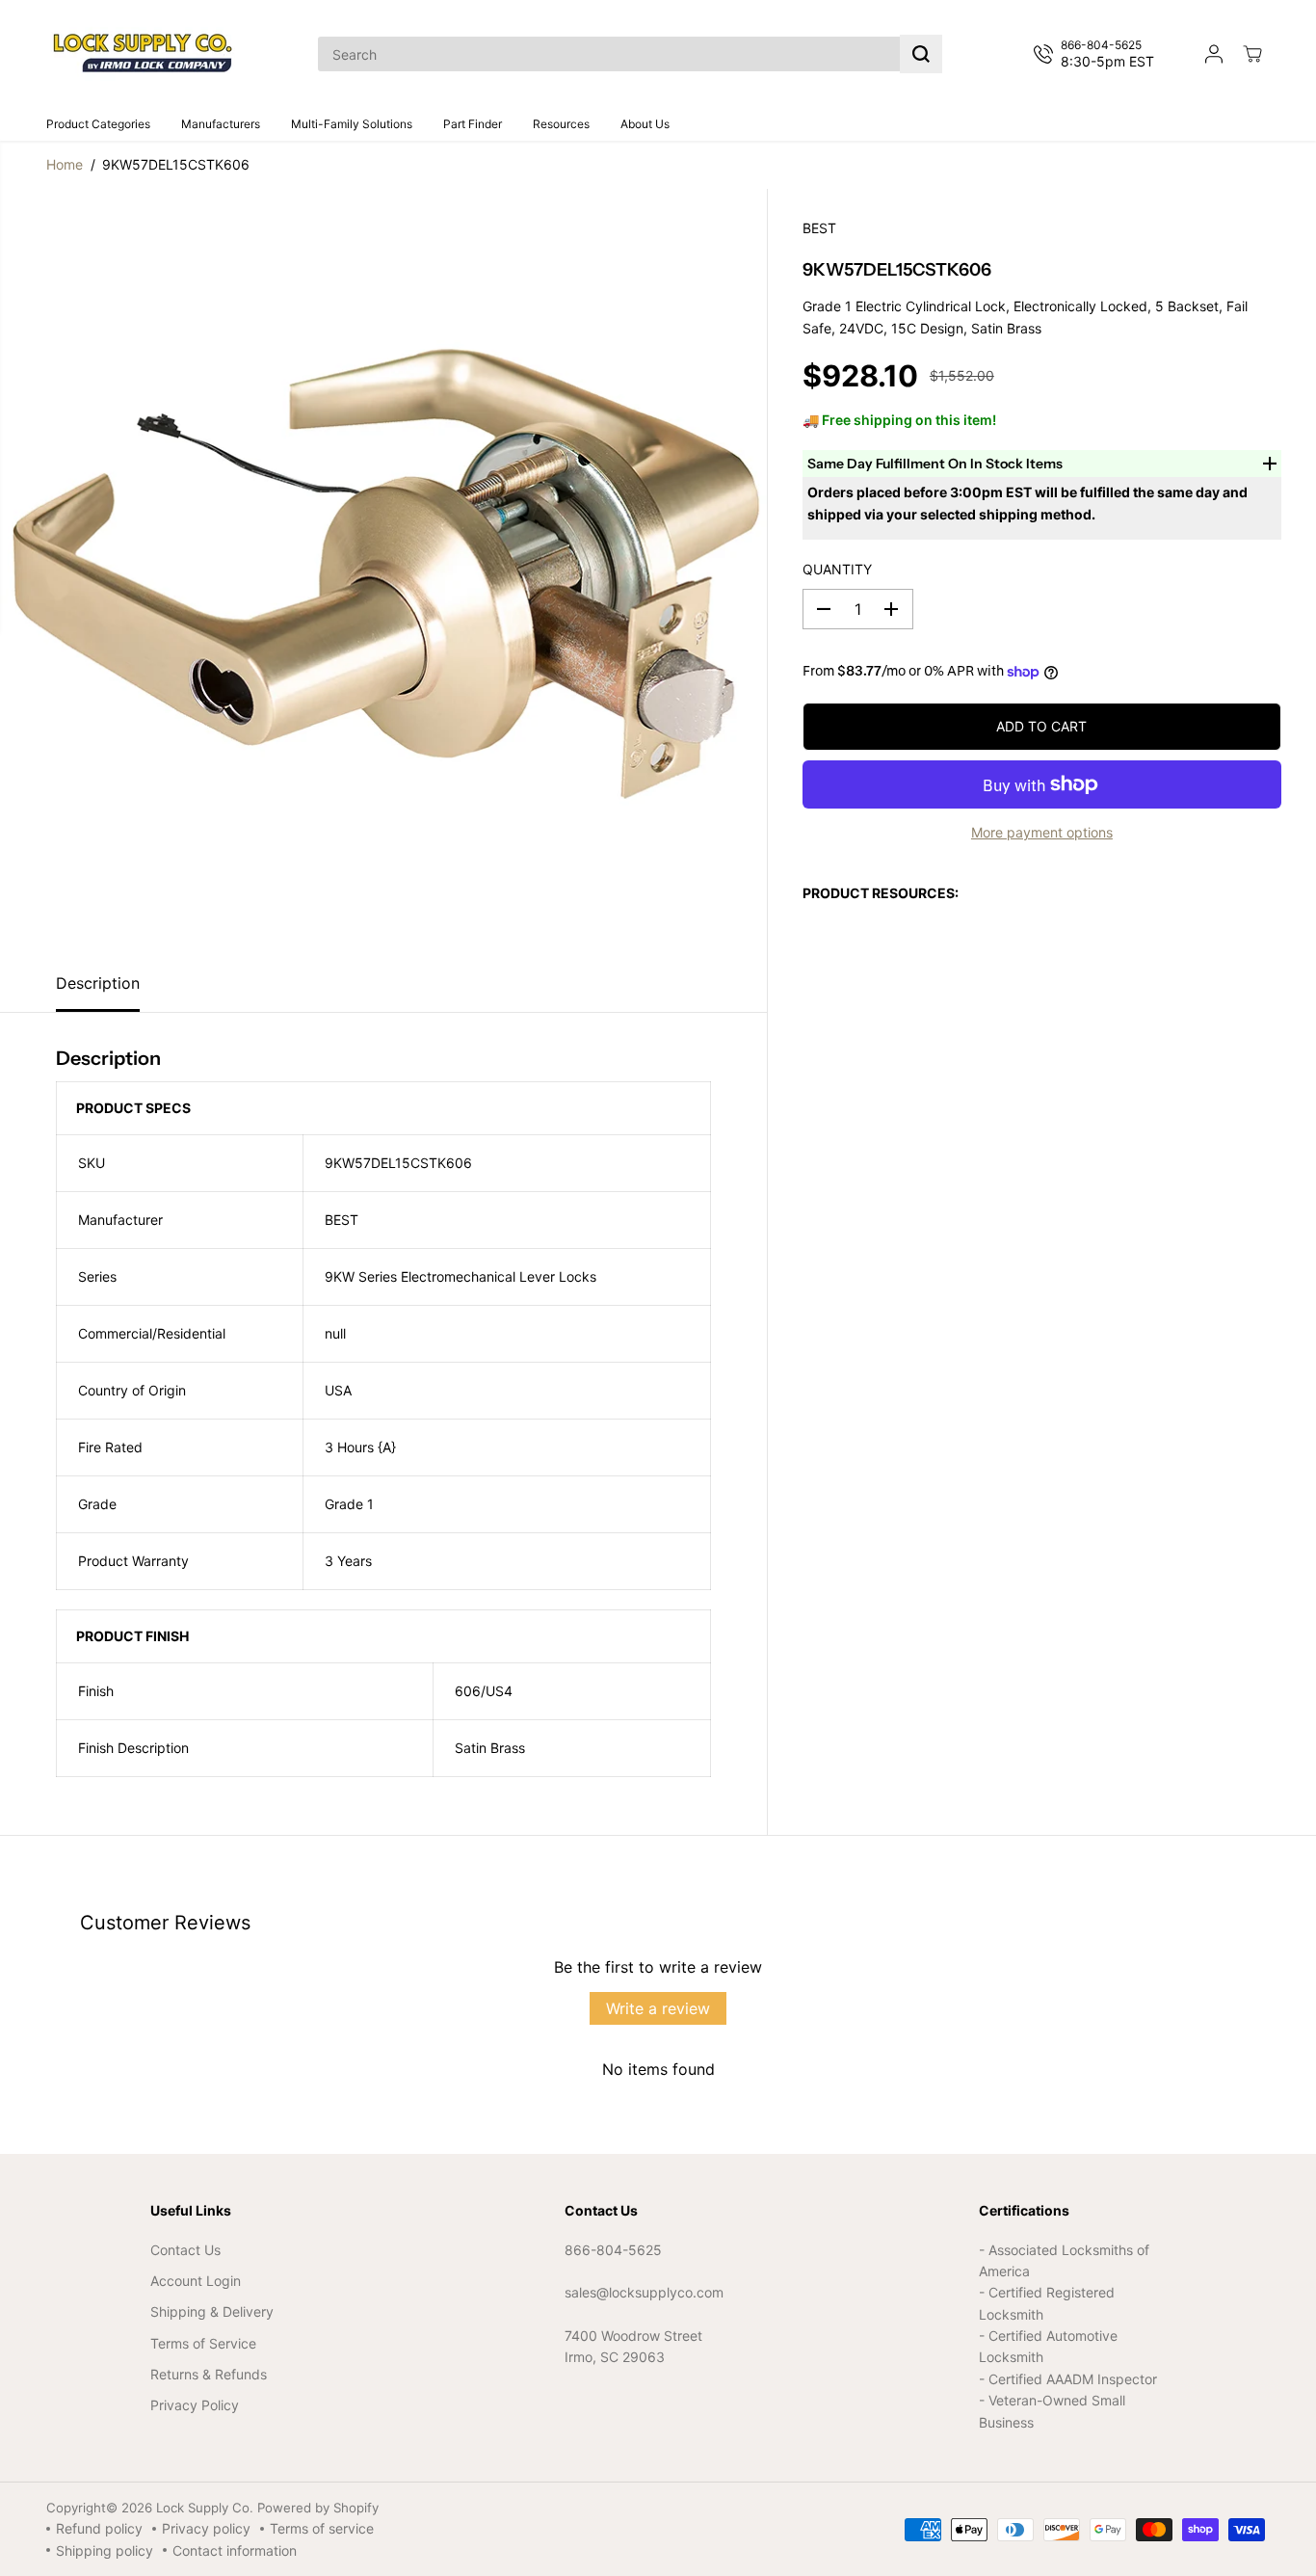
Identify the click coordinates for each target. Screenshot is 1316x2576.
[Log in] (1214, 54)
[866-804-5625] (1098, 54)
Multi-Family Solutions (352, 124)
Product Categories (98, 124)
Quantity (837, 569)
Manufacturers (221, 124)
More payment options (1042, 832)
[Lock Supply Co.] (143, 54)
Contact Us (185, 2250)
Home (65, 164)
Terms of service (322, 2528)
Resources (561, 124)
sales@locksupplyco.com (644, 2292)
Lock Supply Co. (205, 2508)
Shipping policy (105, 2550)
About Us (645, 124)
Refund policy (99, 2528)
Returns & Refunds (209, 2374)
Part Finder (473, 124)
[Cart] (1252, 54)
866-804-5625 (613, 2250)
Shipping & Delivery (212, 2311)
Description (98, 983)
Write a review (658, 2008)
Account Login (196, 2281)
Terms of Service (203, 2343)
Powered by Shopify (318, 2508)
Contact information (235, 2550)
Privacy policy (206, 2528)
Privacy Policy (195, 2405)
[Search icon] (921, 54)
